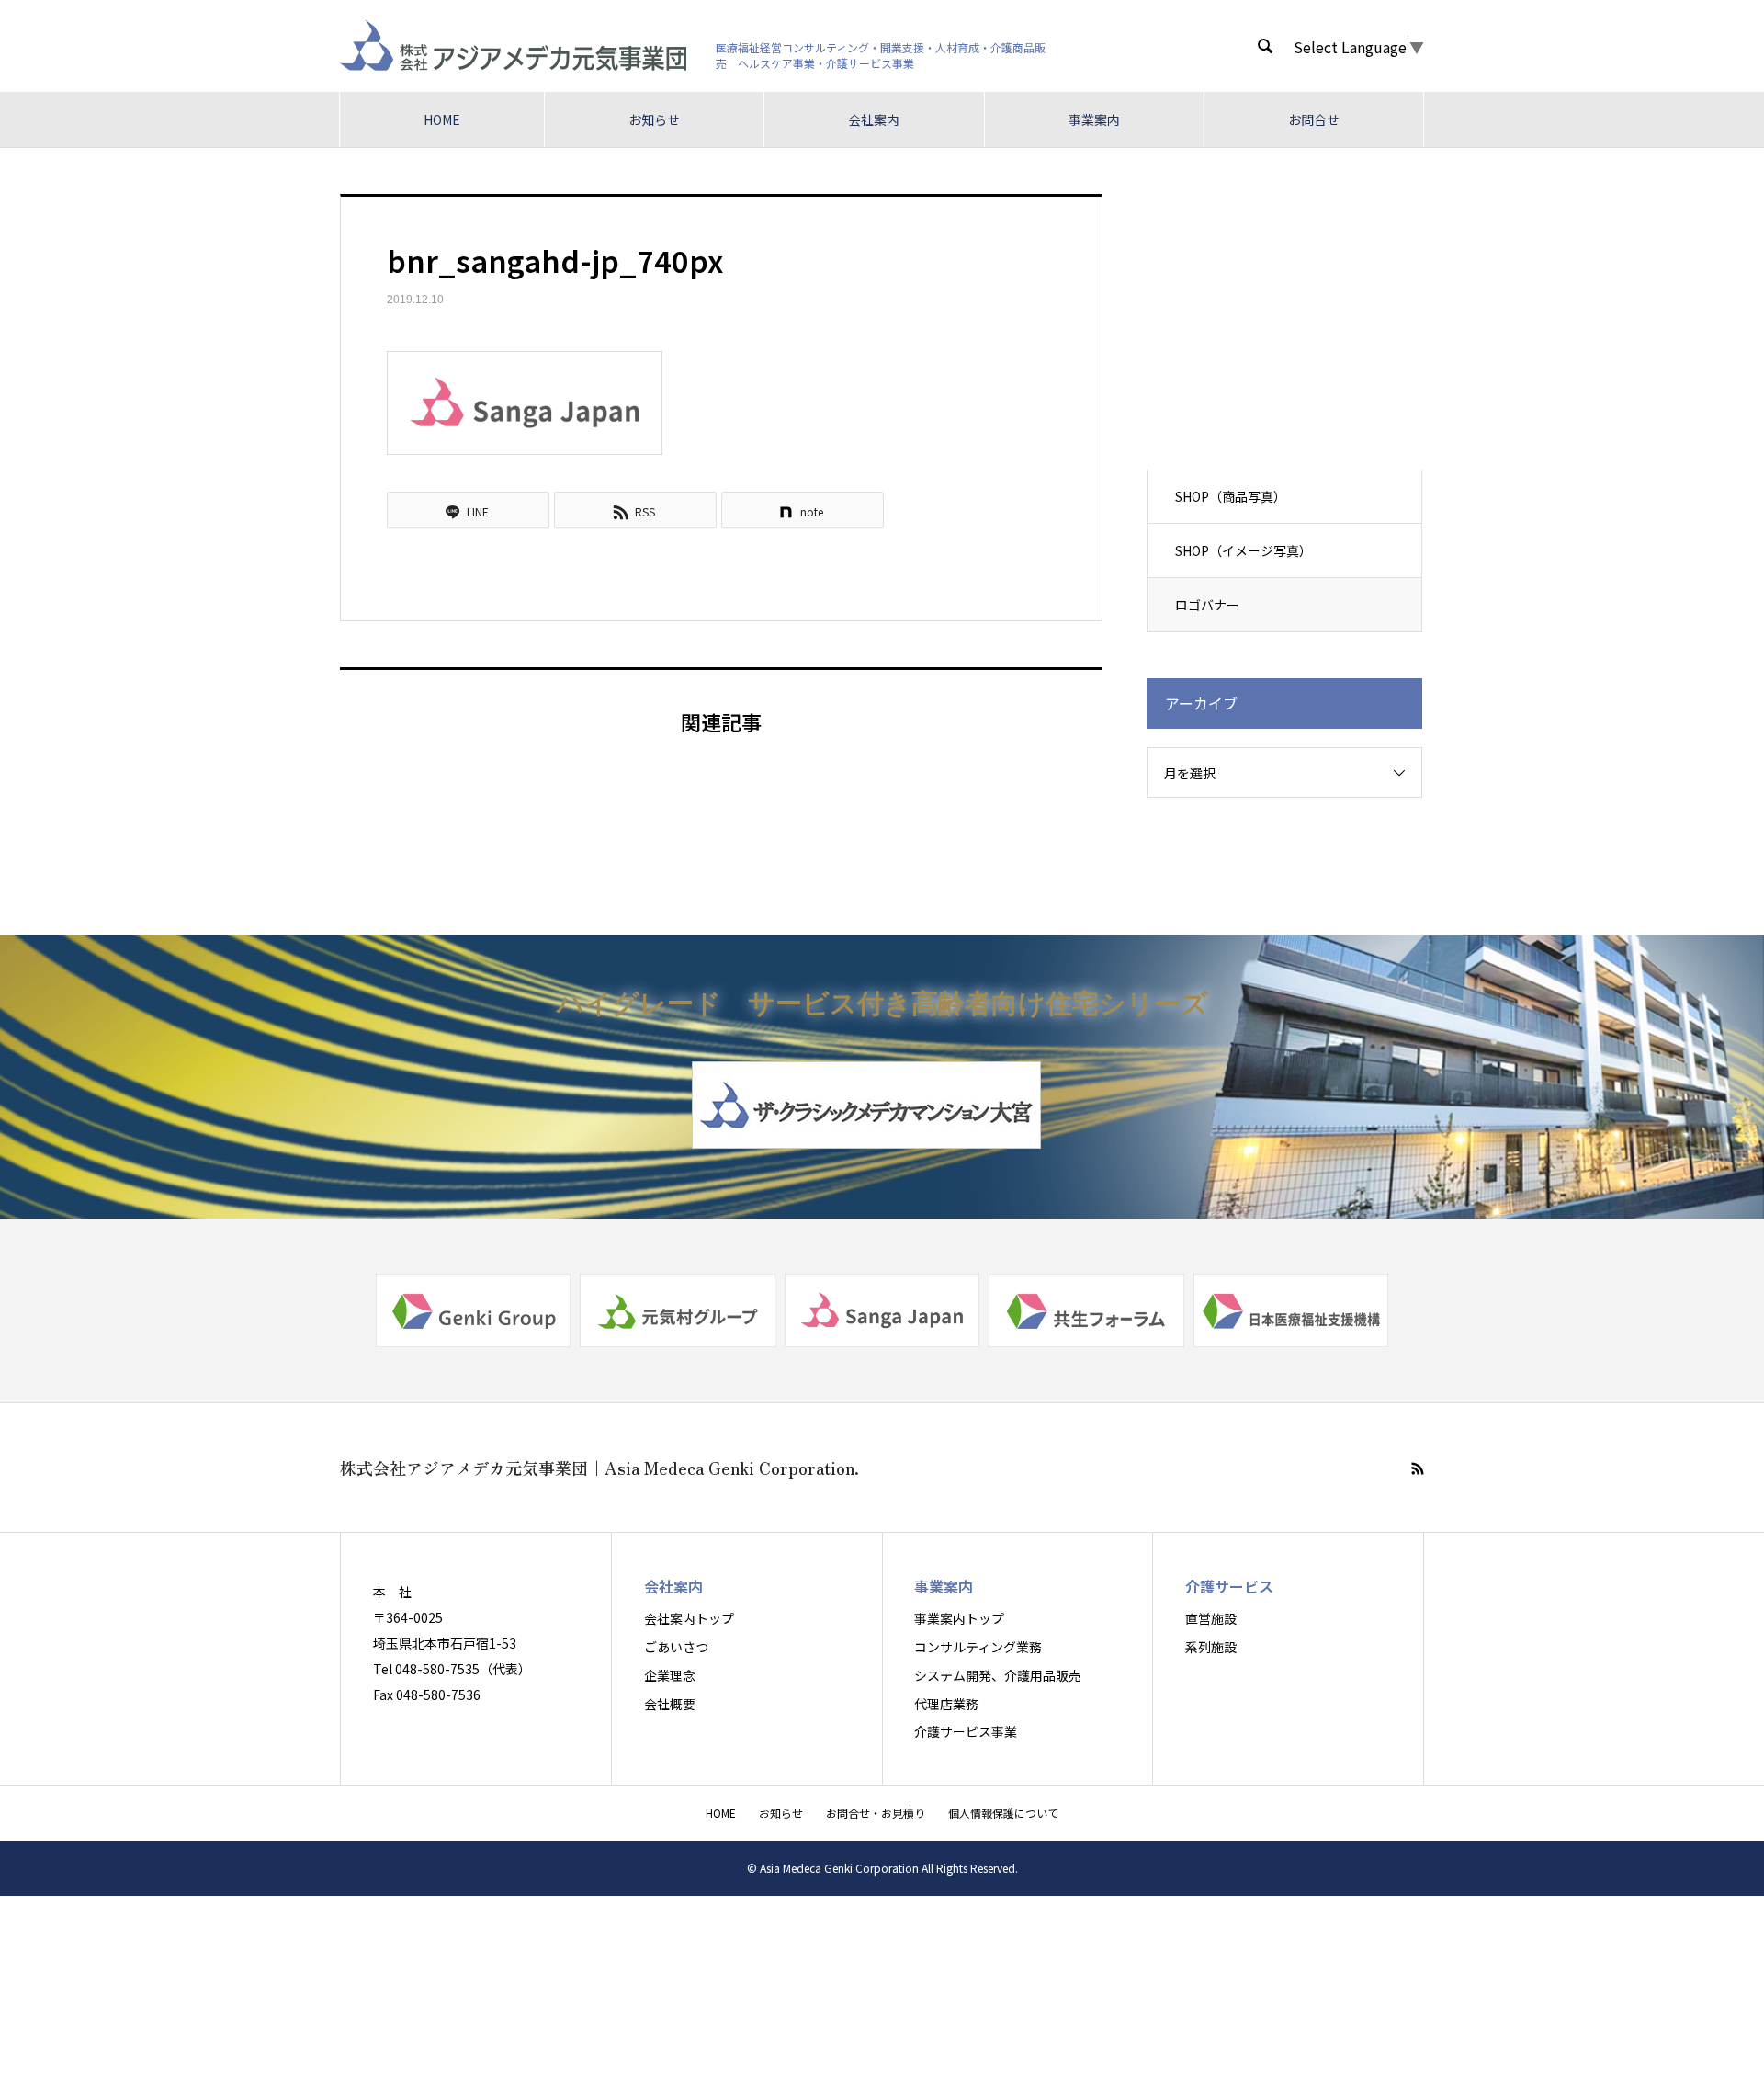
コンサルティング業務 (978, 1647)
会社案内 (874, 119)
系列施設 (1211, 1647)
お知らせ (654, 119)
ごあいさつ (676, 1647)
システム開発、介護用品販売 (998, 1675)
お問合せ (1314, 119)
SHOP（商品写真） (1231, 496)
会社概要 (670, 1704)
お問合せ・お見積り (876, 1813)
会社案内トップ (689, 1618)
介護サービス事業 (966, 1731)
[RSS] (1418, 1468)
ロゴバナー (1207, 605)
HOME (442, 119)
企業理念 (670, 1675)
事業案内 (1094, 119)
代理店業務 (946, 1704)
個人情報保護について (1003, 1813)
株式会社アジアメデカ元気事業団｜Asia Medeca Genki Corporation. (599, 1468)
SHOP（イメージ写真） (1244, 550)
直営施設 (1211, 1618)
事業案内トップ (959, 1618)
